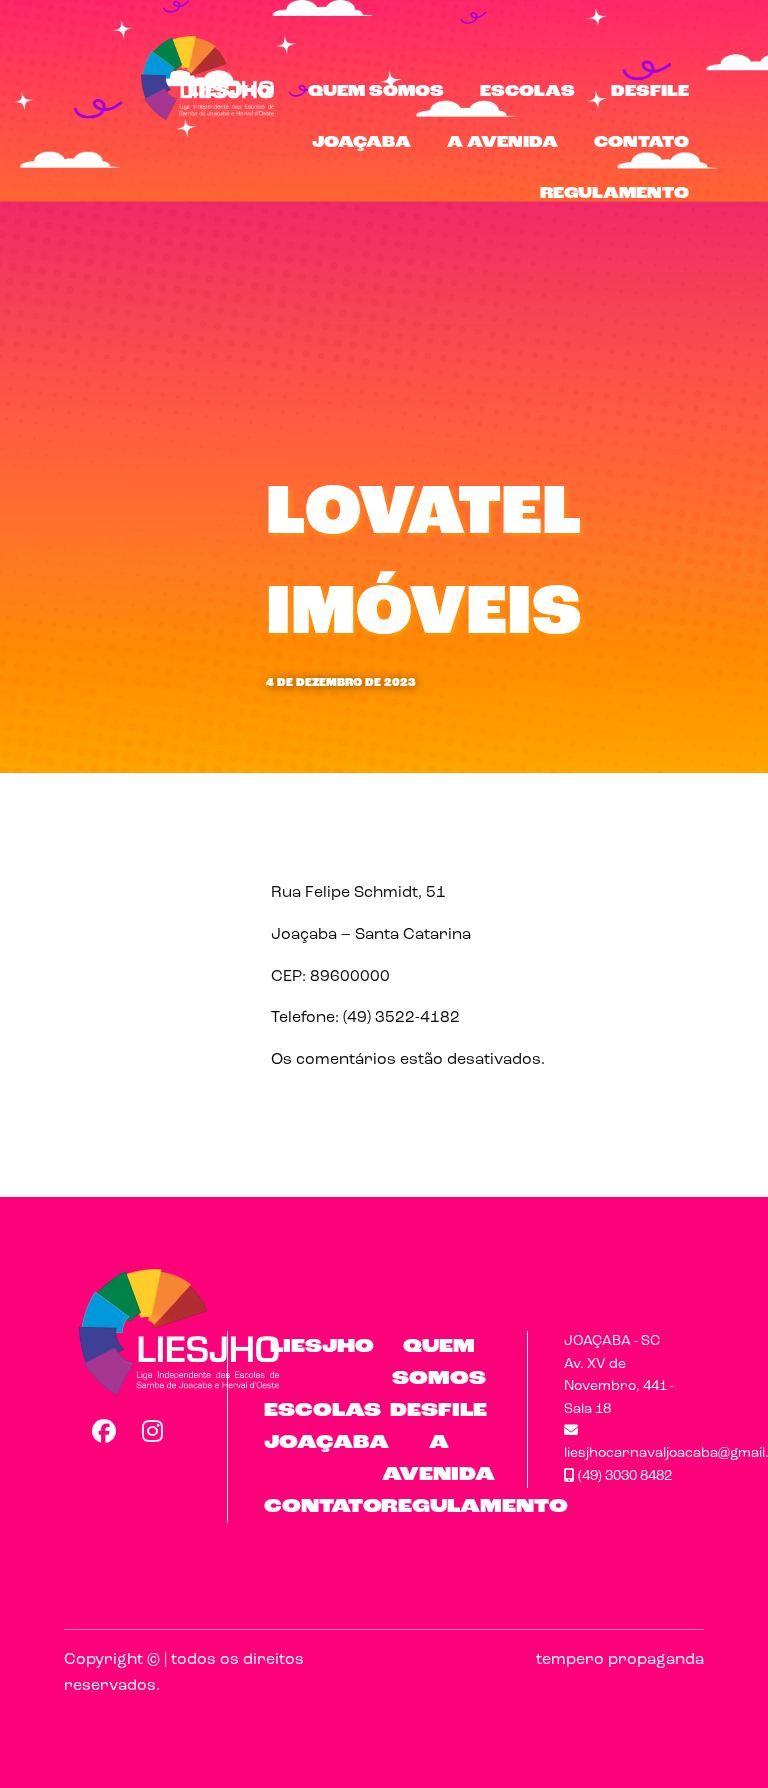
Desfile (650, 92)
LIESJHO (230, 92)
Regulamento (614, 194)
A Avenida (502, 143)
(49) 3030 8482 (623, 1476)
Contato (641, 143)
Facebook (103, 1431)
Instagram (153, 1431)
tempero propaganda (620, 1660)
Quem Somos (376, 92)
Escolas (527, 92)
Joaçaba (361, 143)
